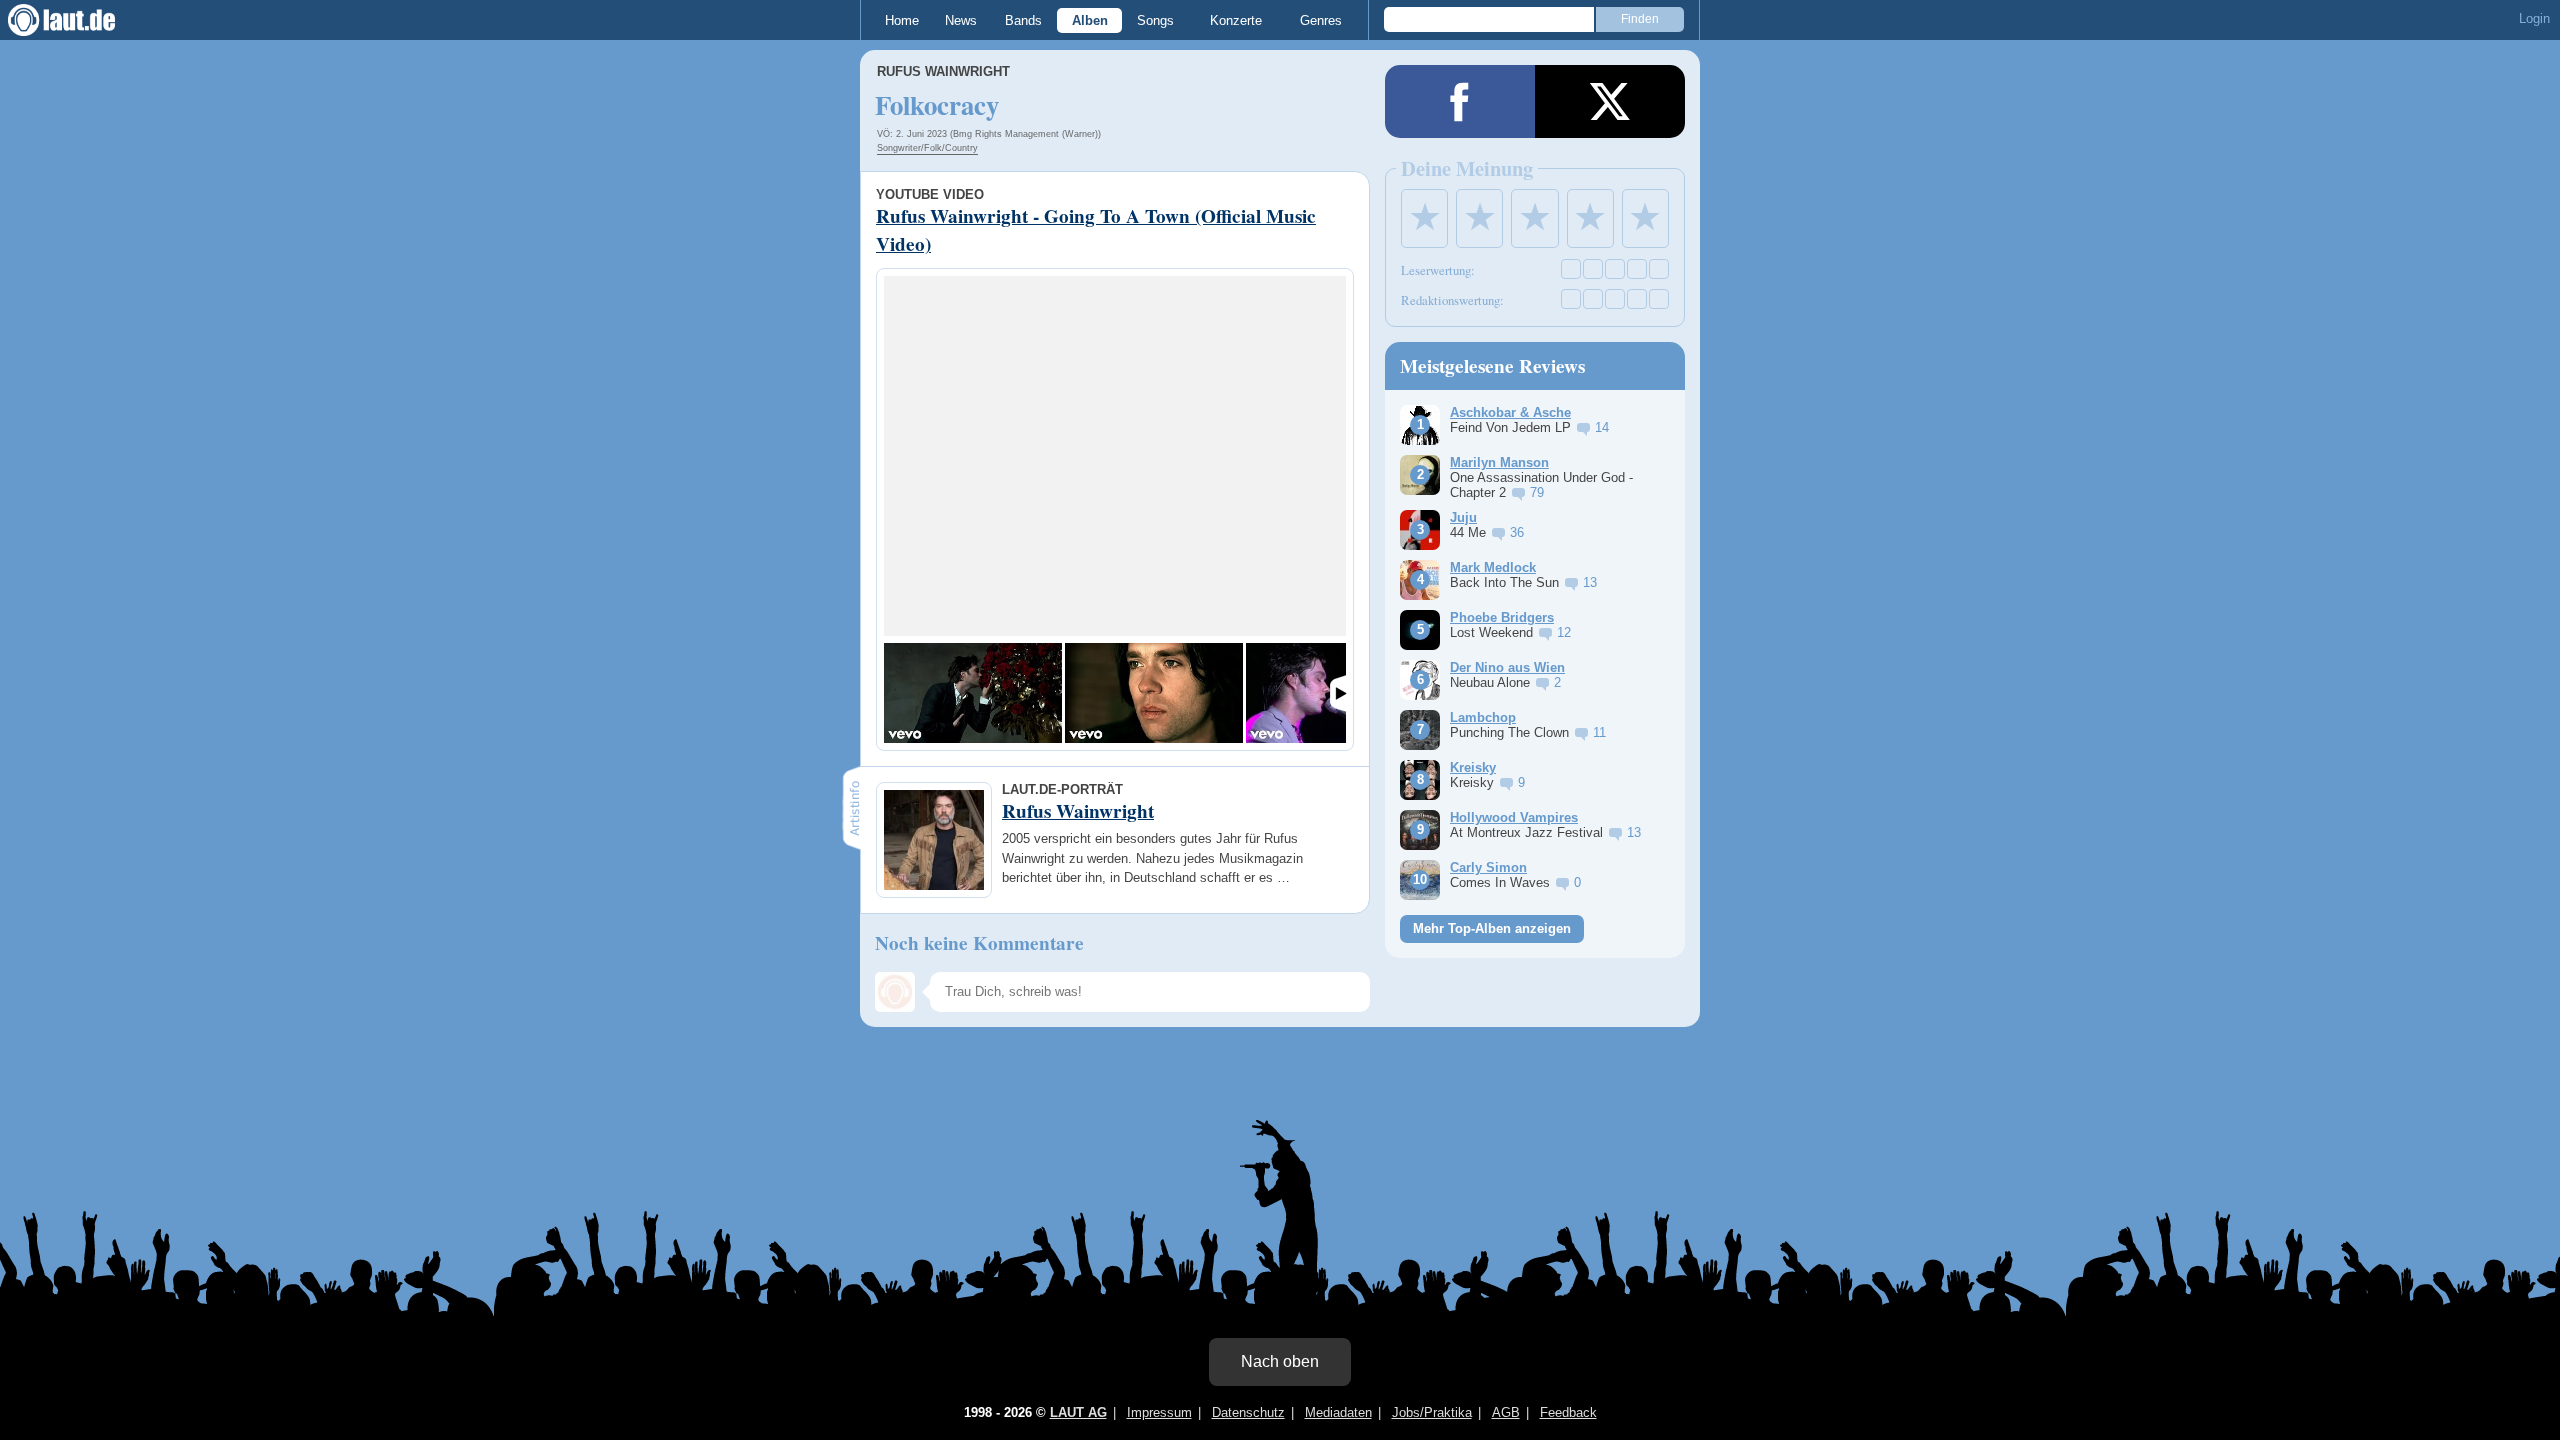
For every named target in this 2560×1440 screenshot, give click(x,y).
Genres (1321, 20)
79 (1537, 492)
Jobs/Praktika (1432, 1412)
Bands (1023, 20)
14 (1602, 427)
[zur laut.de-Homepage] (80, 20)
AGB (1506, 1412)
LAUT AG (1078, 1412)
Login (2534, 18)
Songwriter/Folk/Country (927, 148)
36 (1517, 532)
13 (1590, 582)
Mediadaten (1338, 1412)
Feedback (1568, 1412)
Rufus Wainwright (943, 71)
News (961, 20)
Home (902, 20)
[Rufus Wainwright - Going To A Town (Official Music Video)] (973, 693)
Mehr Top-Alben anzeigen (1492, 928)
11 (1599, 732)
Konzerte (1236, 20)
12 (1564, 632)
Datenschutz (1248, 1412)
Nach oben (1280, 1361)
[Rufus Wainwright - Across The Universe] (1154, 693)
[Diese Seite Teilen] (1460, 101)
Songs (1155, 20)
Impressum (1159, 1412)
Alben (1090, 20)
